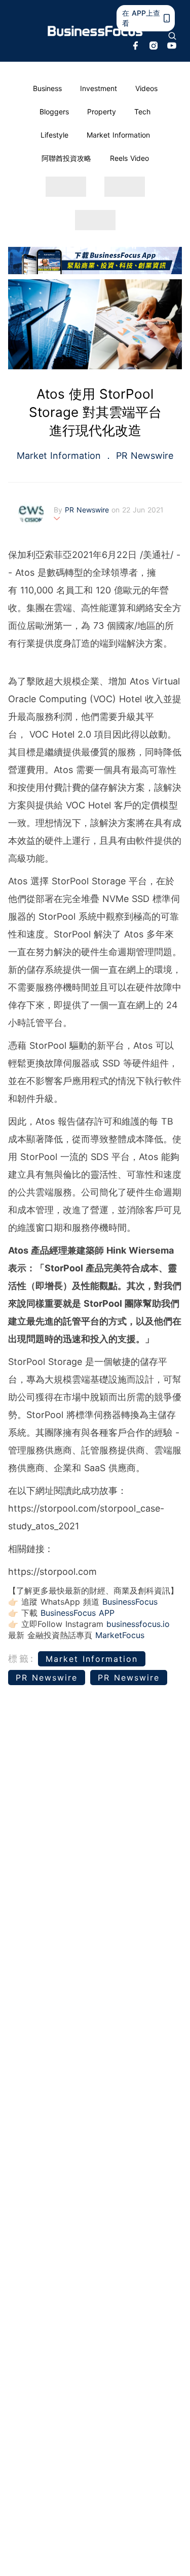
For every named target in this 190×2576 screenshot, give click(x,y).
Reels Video (129, 158)
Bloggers (54, 112)
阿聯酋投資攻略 (66, 158)
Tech (142, 112)
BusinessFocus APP (78, 1613)
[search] (172, 36)
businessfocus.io (138, 1624)
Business (47, 88)
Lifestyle (54, 135)
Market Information (118, 135)
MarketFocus (120, 1635)
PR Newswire (143, 456)
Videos (146, 88)
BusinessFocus (130, 1602)
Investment (99, 88)
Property (102, 112)
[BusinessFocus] (95, 31)
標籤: (22, 1659)
